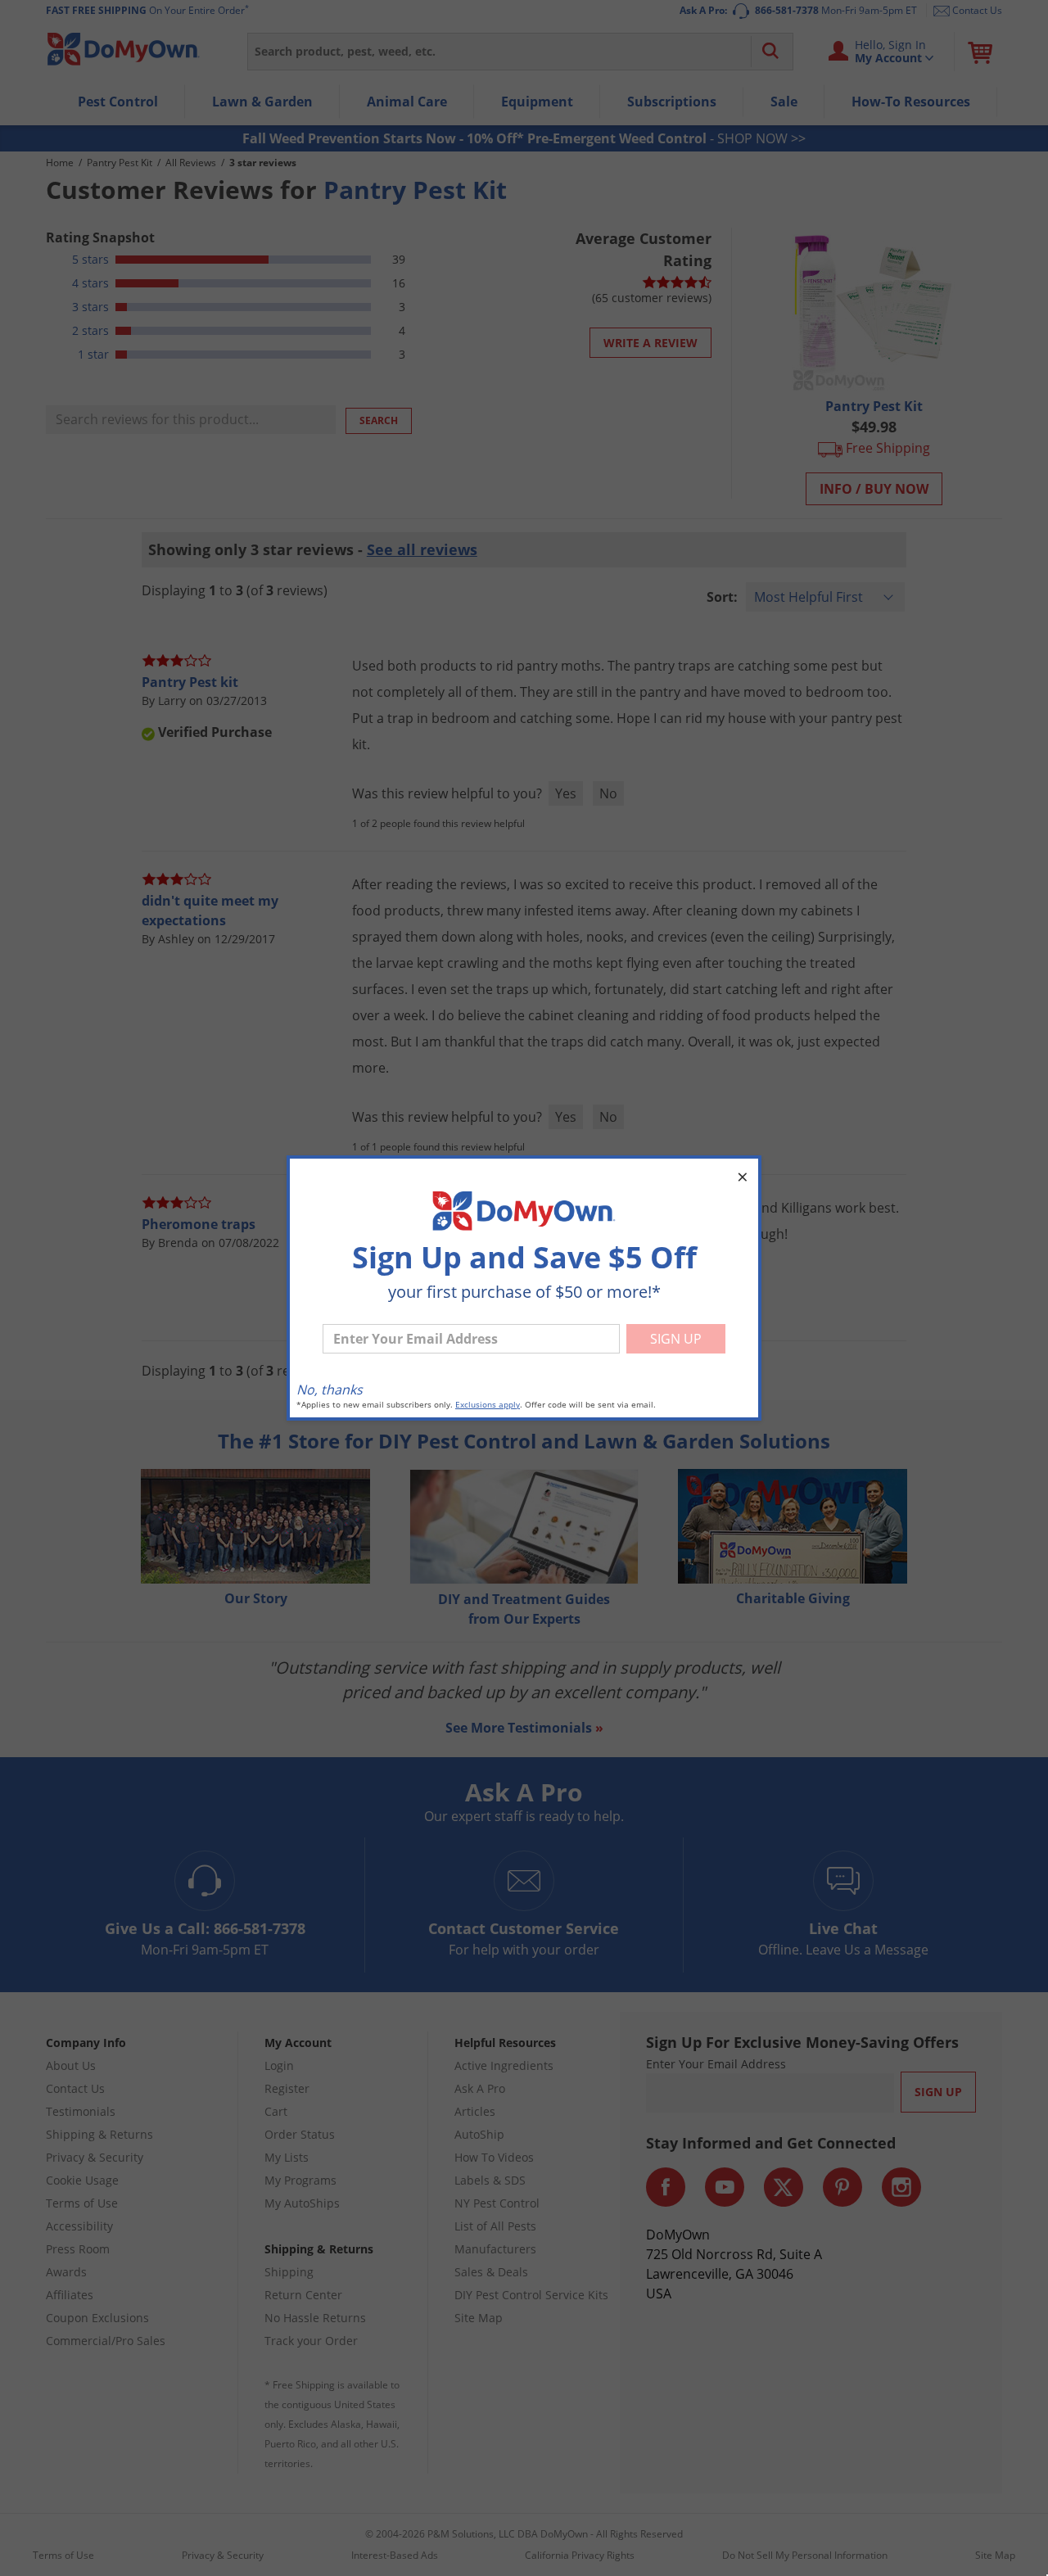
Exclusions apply (488, 1405)
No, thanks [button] (330, 1390)
